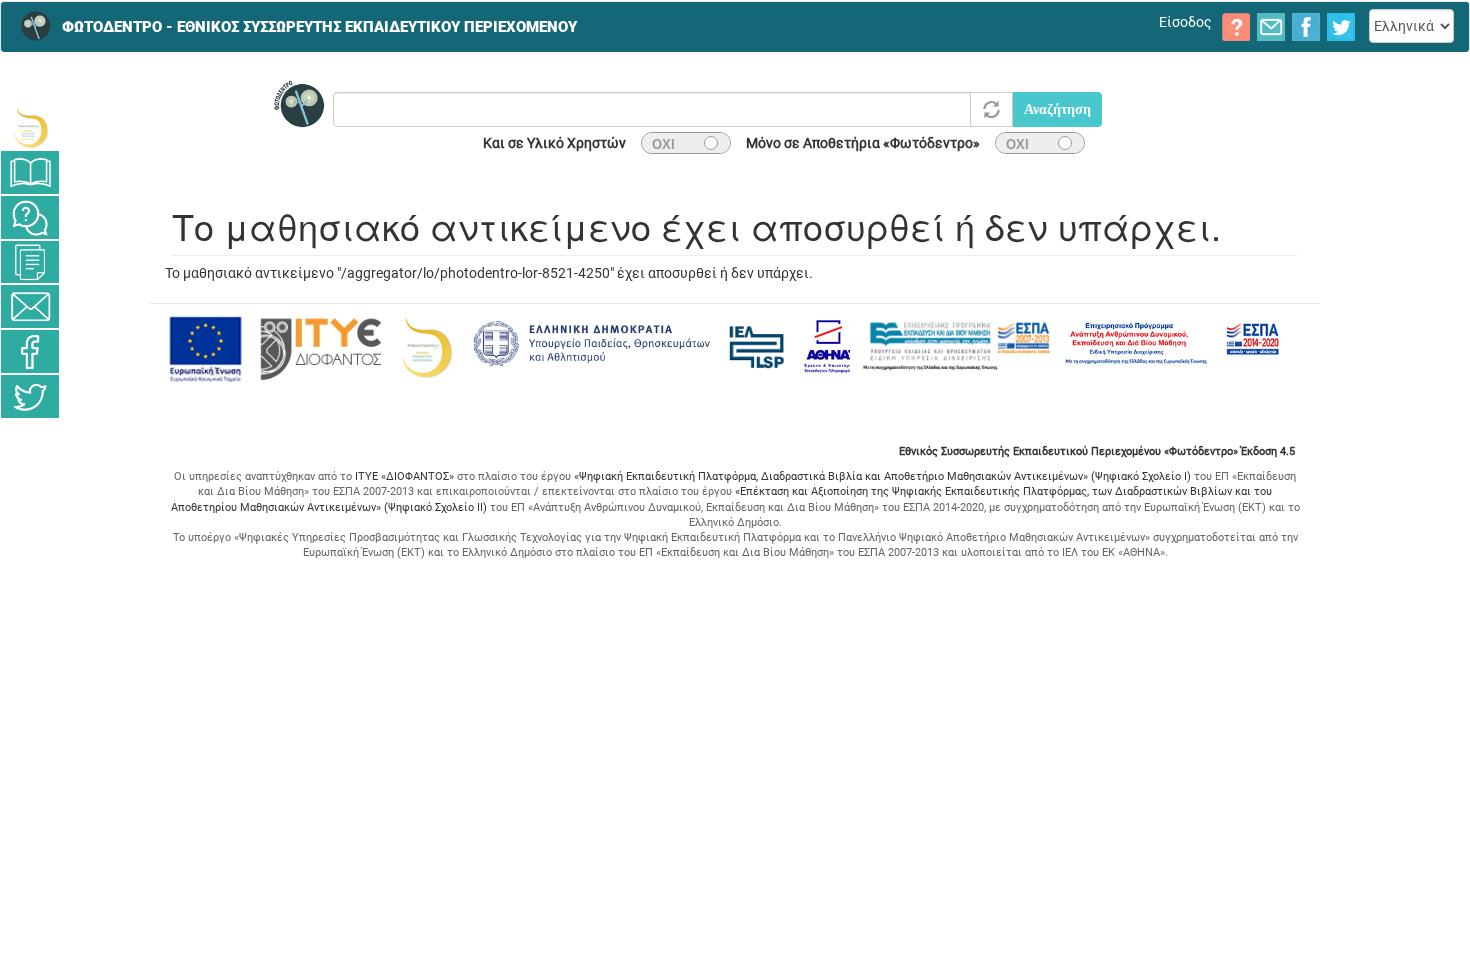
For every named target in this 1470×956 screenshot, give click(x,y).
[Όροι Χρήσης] (30, 262)
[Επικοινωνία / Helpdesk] (30, 306)
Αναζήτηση (1057, 109)
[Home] (30, 26)
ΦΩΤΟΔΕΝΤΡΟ (319, 27)
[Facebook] (30, 351)
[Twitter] (30, 396)
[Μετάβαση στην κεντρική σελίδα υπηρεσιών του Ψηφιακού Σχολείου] (30, 127)
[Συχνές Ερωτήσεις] (30, 217)
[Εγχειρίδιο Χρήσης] (30, 172)
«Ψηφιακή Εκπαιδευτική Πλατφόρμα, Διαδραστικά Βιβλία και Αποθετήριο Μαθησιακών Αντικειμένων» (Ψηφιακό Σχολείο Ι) (882, 476)
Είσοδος (1185, 22)
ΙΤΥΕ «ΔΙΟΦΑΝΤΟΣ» (404, 476)
